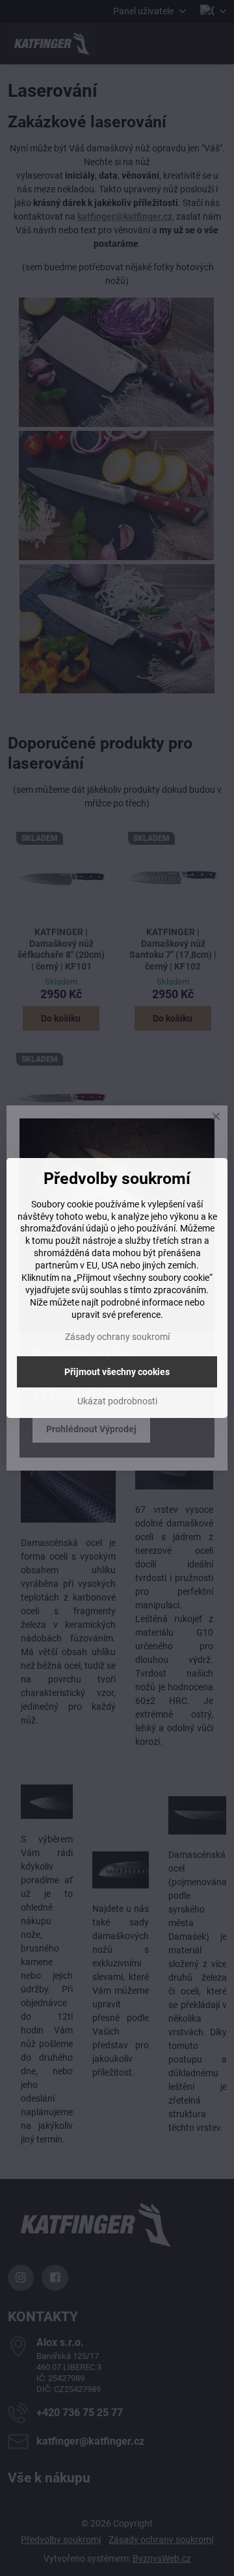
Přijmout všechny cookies (117, 1372)
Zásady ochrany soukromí (117, 1337)
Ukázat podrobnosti (117, 1401)
